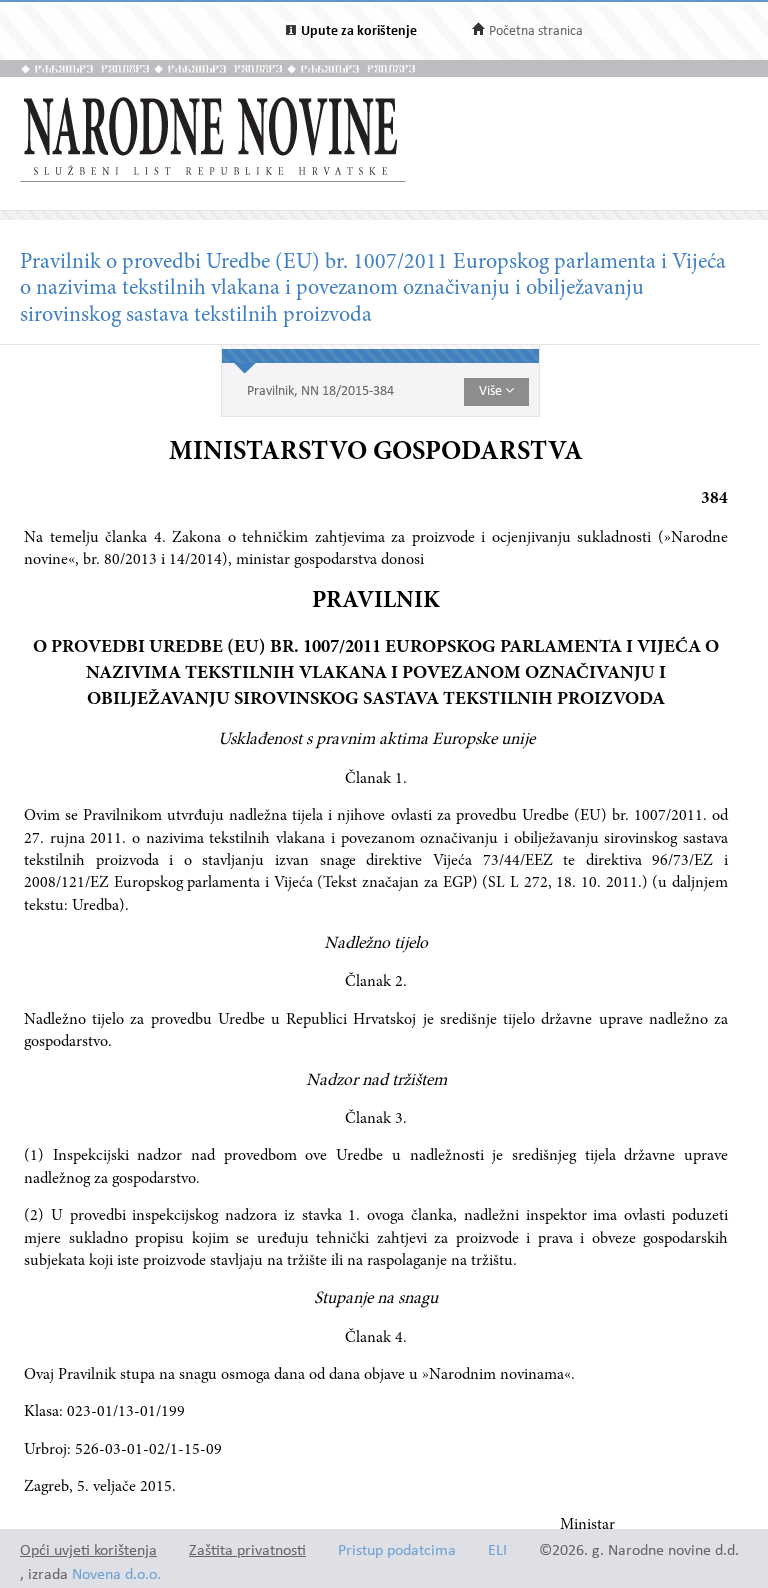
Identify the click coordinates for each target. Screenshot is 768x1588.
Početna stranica (536, 31)
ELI (497, 1551)
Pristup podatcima (397, 1551)
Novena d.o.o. (116, 1575)
